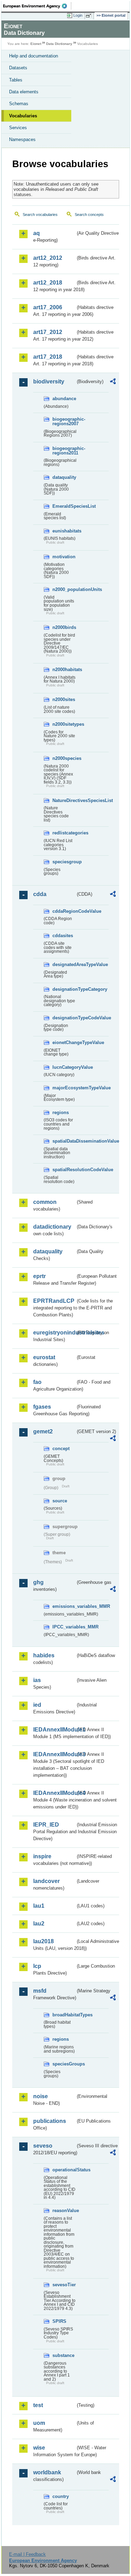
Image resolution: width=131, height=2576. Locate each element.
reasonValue (64, 2211)
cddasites (63, 936)
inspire (42, 1856)
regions (61, 1112)
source (60, 1501)
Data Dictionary (59, 44)
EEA (37, 6)
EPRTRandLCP (54, 1301)
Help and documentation (34, 56)
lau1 (39, 1906)
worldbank (47, 2472)
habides (44, 1655)
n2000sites (64, 699)
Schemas (19, 104)
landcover (46, 1881)
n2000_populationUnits (64, 589)
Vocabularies (23, 116)
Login (78, 15)
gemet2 (43, 1431)
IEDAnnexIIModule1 (54, 1730)
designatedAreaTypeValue (64, 964)
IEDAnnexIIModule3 (54, 1754)
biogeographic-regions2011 (64, 451)
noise (41, 2096)
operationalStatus (64, 2170)
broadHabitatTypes (64, 2015)
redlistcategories (64, 833)
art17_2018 (48, 357)
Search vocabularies (40, 215)
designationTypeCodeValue (64, 1018)
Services (18, 128)
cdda (40, 894)
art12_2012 (48, 258)
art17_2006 (48, 307)
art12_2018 (48, 283)
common (45, 1202)
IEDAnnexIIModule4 (54, 1793)
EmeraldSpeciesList (64, 506)
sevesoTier (64, 2285)
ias (37, 1680)
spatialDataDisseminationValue (64, 1141)
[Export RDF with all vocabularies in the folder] (113, 382)
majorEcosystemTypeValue (64, 1088)
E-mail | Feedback (27, 2554)
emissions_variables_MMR (64, 1606)
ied (37, 1705)
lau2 (39, 1924)
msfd (40, 1991)
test (38, 2405)
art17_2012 (48, 332)
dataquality (64, 477)
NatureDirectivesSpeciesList (64, 800)
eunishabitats (64, 531)
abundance (64, 399)
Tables (16, 80)
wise (39, 2448)
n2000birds (64, 627)
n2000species (64, 758)
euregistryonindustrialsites (54, 1333)
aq (37, 233)
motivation (64, 557)
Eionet (36, 44)
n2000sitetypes (64, 724)
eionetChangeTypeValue (64, 1042)
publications (50, 2121)
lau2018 (43, 1941)
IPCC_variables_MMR (64, 1627)
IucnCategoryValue (64, 1067)
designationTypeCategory (64, 989)
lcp (37, 1966)
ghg (38, 1582)
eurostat (44, 1357)
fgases (42, 1407)
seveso (43, 2146)
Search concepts (89, 215)
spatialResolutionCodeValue (64, 1170)
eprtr (39, 1276)
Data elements (24, 92)
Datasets (18, 68)
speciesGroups (64, 2064)
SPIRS (59, 2321)
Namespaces (22, 139)
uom (39, 2423)
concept (61, 1449)
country (61, 2496)
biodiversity (49, 382)
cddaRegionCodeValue (64, 911)
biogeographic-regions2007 (64, 421)
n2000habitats (64, 670)
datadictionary (52, 1227)
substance (63, 2355)
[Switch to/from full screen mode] (90, 16)
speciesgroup (64, 862)
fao (37, 1382)
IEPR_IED (46, 1825)
